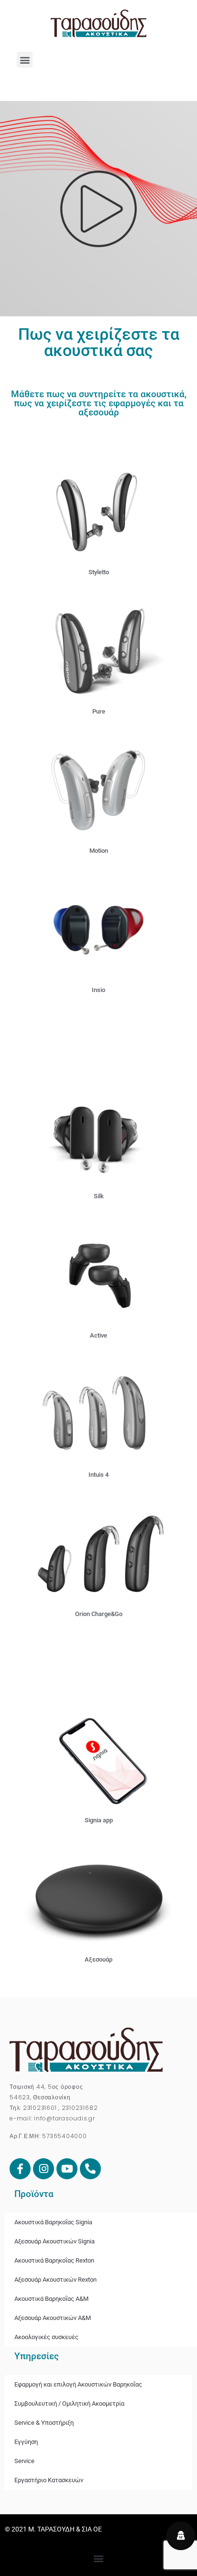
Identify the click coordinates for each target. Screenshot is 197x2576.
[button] (25, 60)
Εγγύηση (26, 2442)
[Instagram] (44, 2169)
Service (24, 2461)
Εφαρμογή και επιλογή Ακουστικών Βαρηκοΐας (78, 2384)
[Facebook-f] (20, 2169)
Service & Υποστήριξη (44, 2423)
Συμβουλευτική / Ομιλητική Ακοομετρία (69, 2403)
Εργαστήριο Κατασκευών (49, 2480)
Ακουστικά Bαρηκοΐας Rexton (54, 2260)
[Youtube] (67, 2169)
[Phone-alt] (90, 2169)
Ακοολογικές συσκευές (46, 2337)
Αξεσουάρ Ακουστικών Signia (55, 2241)
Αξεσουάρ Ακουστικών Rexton (55, 2280)
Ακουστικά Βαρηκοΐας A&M (51, 2299)
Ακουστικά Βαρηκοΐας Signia (53, 2222)
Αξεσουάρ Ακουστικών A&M (53, 2318)
